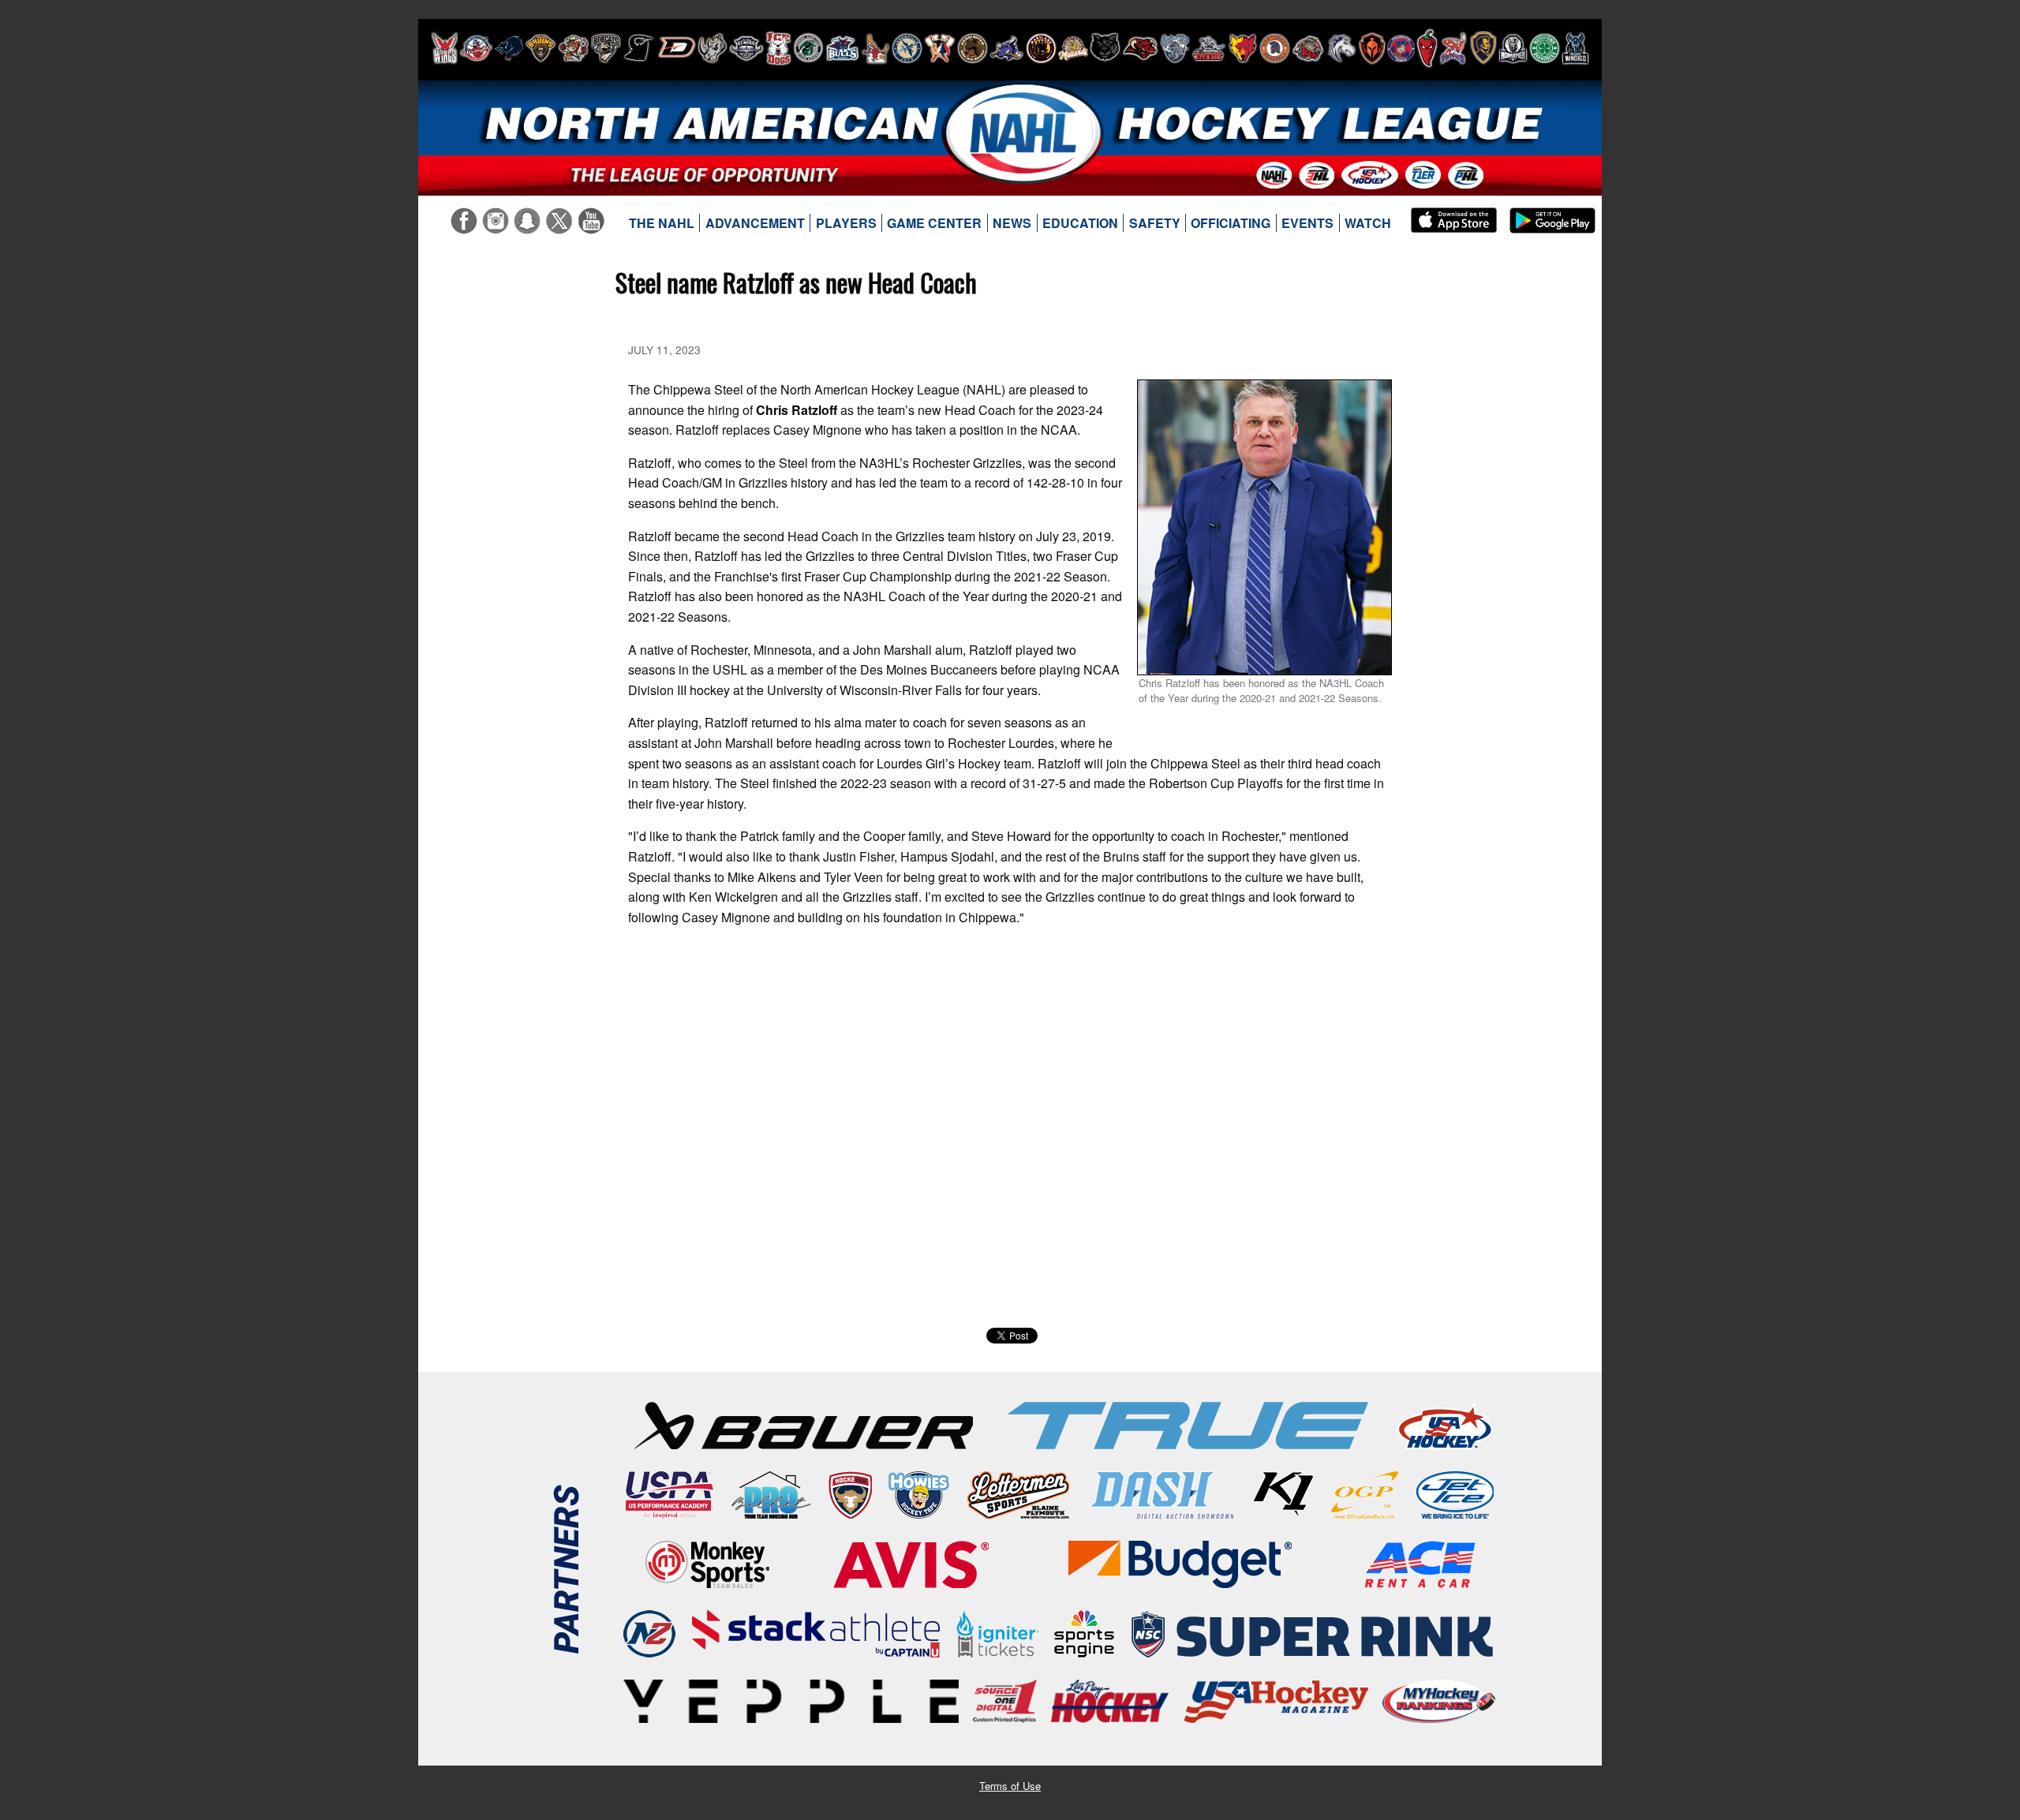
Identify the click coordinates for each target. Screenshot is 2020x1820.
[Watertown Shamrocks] (1545, 48)
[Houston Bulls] (842, 48)
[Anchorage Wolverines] (509, 48)
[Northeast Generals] (1275, 48)
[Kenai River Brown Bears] (973, 48)
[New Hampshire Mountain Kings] (1175, 48)
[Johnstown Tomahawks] (940, 48)
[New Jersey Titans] (1209, 48)
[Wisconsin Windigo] (1575, 48)
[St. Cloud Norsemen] (1513, 48)
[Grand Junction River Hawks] (808, 48)
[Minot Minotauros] (1140, 48)
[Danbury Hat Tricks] (677, 48)
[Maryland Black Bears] (1041, 48)
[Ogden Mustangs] (1341, 48)
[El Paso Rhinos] (713, 48)
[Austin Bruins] (541, 48)
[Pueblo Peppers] (1427, 48)
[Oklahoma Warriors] (1372, 48)
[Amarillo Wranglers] (476, 48)
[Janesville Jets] (907, 48)
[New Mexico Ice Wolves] (1243, 48)
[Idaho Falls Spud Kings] (875, 48)
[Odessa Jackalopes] (1308, 48)
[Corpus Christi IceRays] (639, 48)
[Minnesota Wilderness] (1105, 48)
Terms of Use (1010, 1786)
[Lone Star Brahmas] (1007, 48)
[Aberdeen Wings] (444, 48)
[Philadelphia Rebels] (1401, 48)
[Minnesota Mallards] (1073, 48)
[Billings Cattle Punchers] (574, 48)
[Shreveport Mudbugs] (1453, 48)
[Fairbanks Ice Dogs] (778, 48)
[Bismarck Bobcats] (606, 48)
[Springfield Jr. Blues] (1483, 48)
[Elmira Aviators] (746, 48)
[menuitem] (662, 223)
